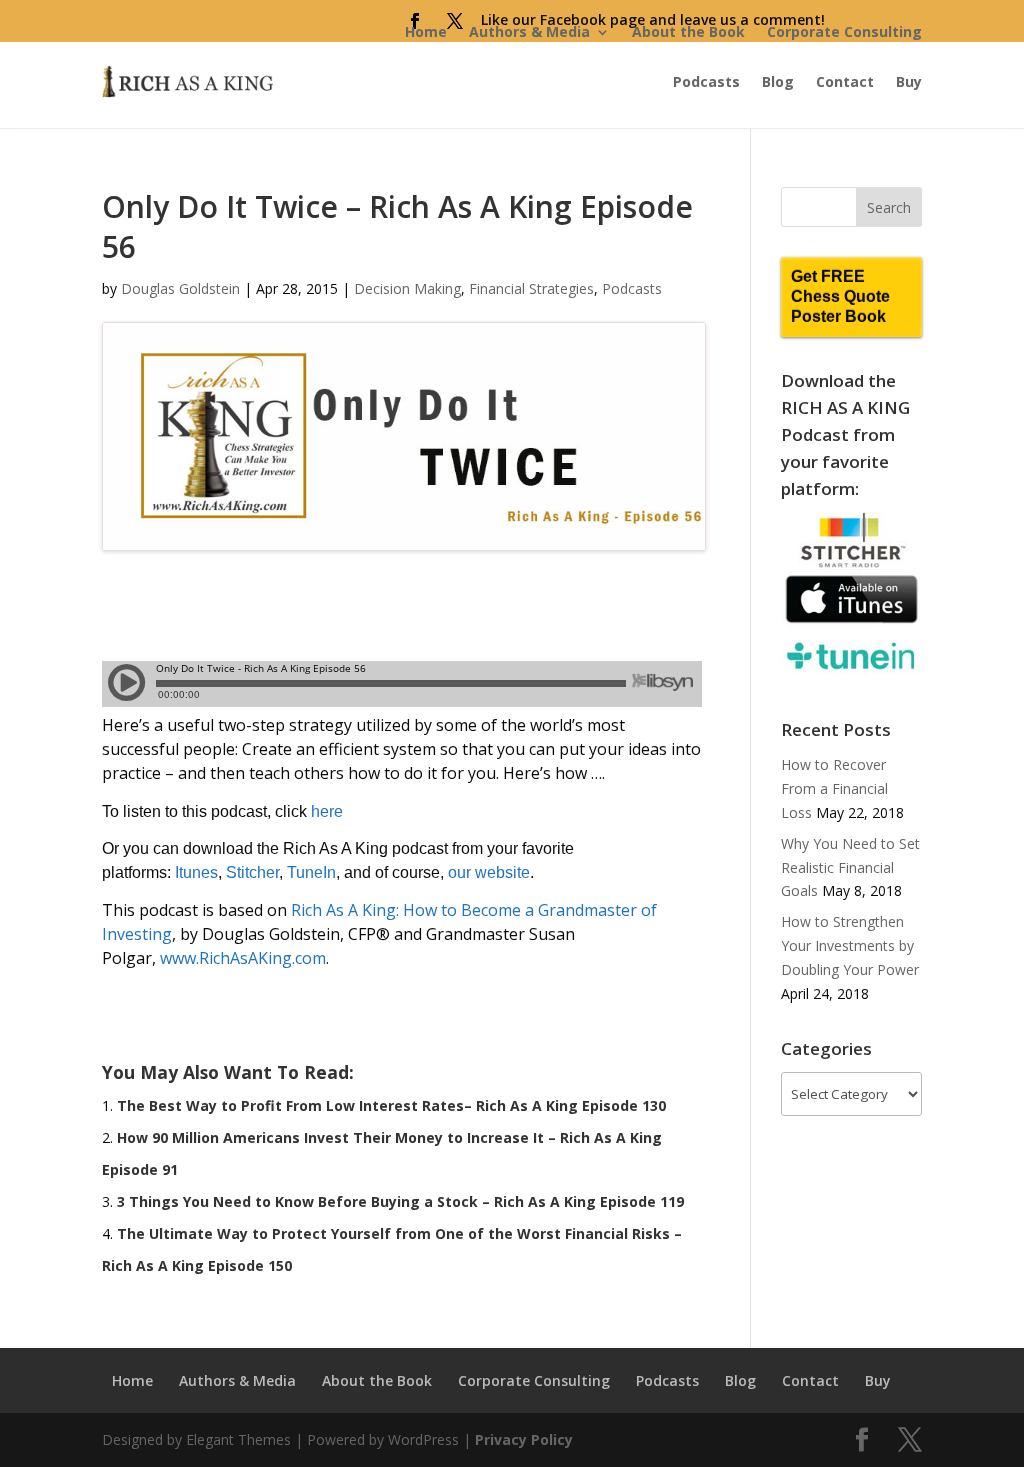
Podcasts (706, 81)
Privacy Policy (524, 1439)
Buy (909, 81)
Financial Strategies (531, 288)
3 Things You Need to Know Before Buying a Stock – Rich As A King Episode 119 (400, 1201)
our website (489, 872)
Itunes (196, 872)
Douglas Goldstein (180, 288)
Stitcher (252, 872)
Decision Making (407, 288)
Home (426, 31)
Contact (845, 81)
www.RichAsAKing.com (243, 958)
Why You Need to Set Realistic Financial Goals (850, 867)
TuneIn (311, 872)
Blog (778, 81)
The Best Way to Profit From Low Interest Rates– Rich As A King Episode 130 (391, 1105)
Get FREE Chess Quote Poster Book (840, 296)
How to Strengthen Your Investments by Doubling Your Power (850, 945)
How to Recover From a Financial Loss (834, 788)
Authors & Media (529, 31)
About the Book (688, 31)
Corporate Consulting (844, 31)
